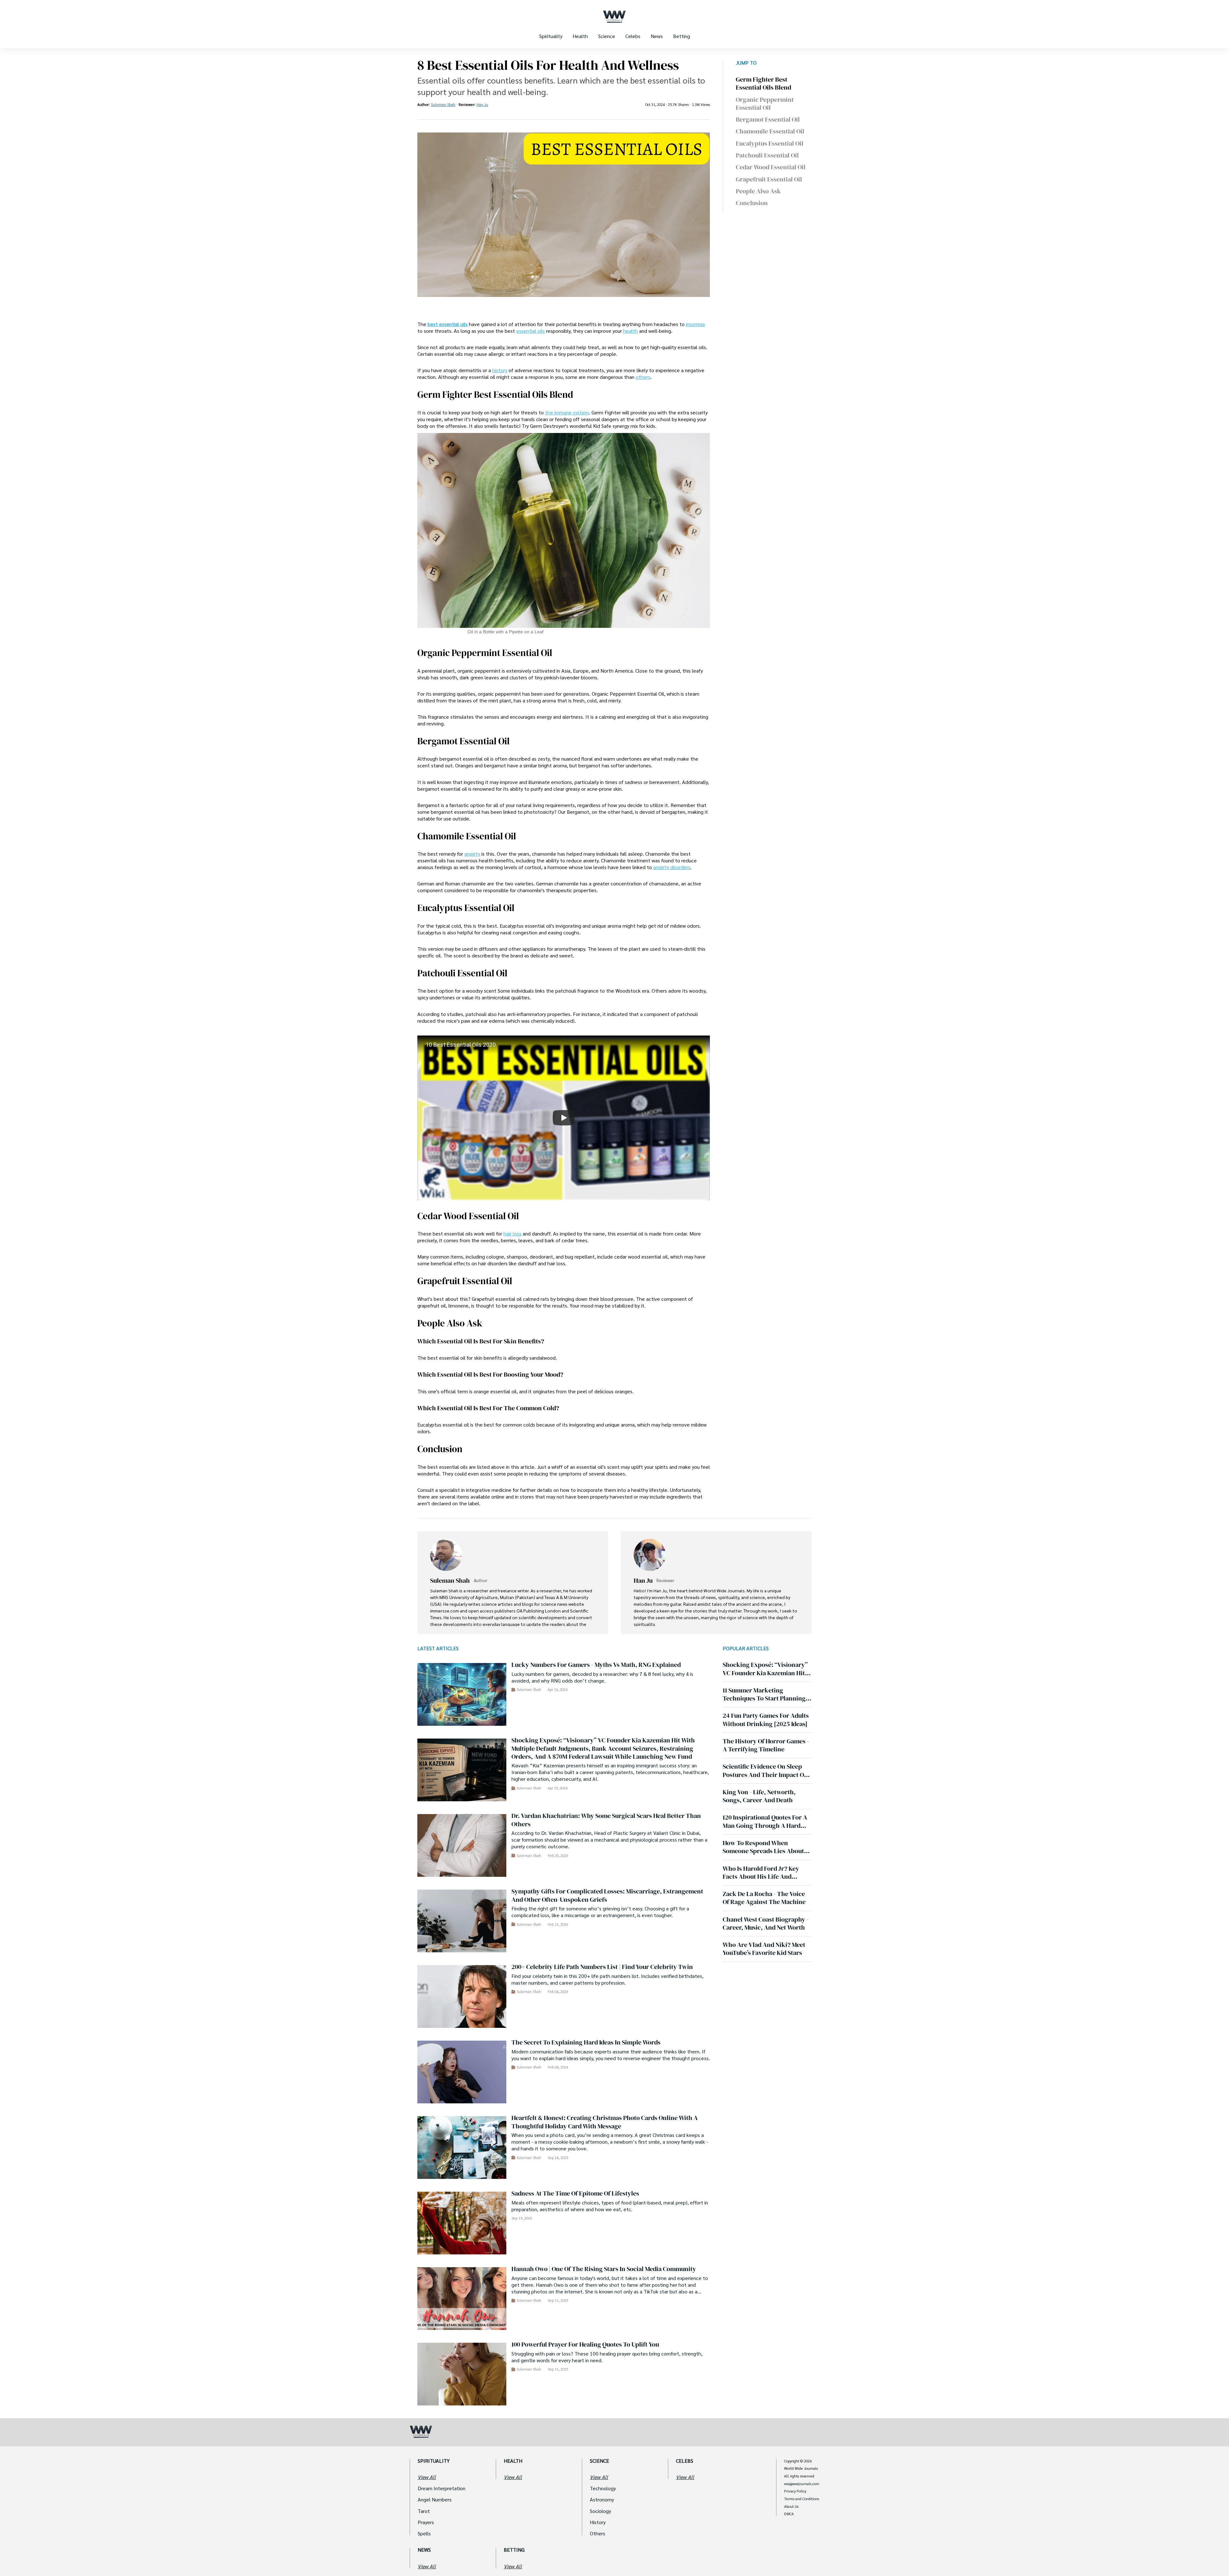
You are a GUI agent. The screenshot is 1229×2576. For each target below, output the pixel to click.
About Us (791, 2507)
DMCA (789, 2514)
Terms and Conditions (802, 2499)
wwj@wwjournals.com (802, 2484)
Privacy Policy (795, 2491)
